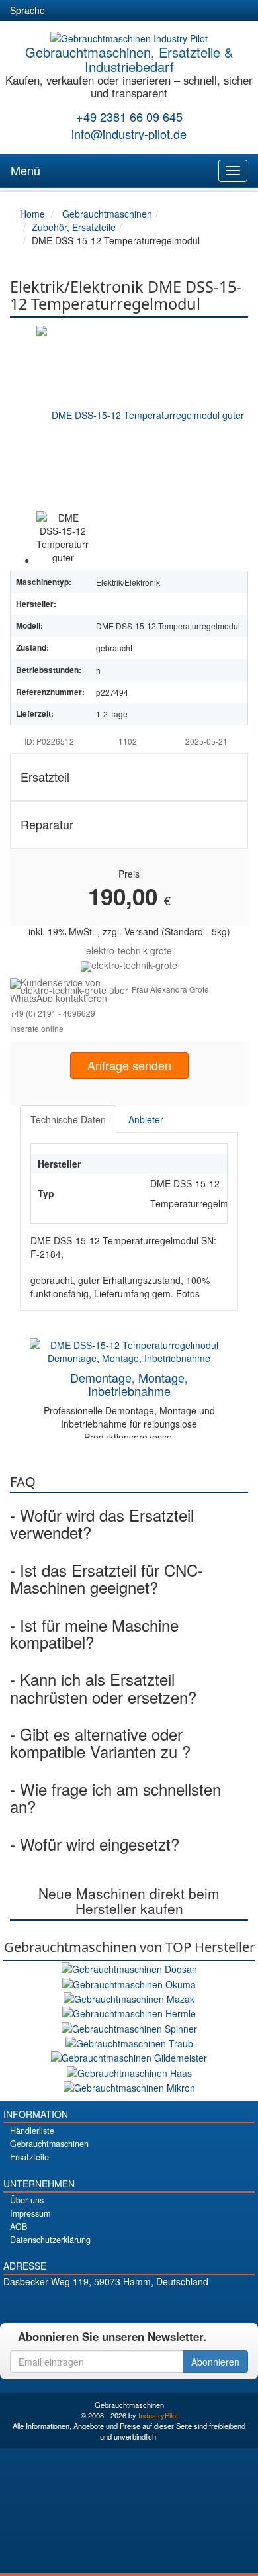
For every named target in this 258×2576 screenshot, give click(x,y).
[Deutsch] (64, 11)
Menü (25, 170)
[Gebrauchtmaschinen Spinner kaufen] (129, 2027)
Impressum (30, 2213)
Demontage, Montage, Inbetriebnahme (129, 1384)
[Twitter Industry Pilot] (106, 2304)
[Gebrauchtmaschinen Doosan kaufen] (129, 1968)
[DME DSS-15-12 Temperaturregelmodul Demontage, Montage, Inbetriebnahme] (129, 1350)
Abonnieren (215, 2362)
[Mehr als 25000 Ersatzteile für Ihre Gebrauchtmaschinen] (129, 965)
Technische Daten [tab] (68, 1119)
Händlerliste (32, 2131)
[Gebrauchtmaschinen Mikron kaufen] (129, 2086)
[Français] (159, 11)
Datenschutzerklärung (50, 2240)
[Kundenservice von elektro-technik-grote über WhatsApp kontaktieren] (71, 989)
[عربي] (183, 11)
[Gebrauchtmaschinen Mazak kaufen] (129, 1998)
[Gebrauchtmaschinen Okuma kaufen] (129, 1982)
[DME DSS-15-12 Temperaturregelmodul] (142, 414)
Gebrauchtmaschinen (49, 2144)
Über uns (27, 2200)
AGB (19, 2227)
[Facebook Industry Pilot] (83, 2304)
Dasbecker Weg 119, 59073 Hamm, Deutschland (106, 2281)
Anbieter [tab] (146, 1119)
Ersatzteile (29, 2157)
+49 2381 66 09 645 (129, 116)
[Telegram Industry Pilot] (129, 2304)
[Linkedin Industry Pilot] (152, 2304)
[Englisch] (87, 11)
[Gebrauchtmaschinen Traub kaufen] (129, 2042)
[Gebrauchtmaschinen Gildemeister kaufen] (129, 2056)
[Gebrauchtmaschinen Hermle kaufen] (129, 2012)
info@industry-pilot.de (129, 134)
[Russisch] (111, 11)
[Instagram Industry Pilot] (176, 2304)
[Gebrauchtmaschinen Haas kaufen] (129, 2071)
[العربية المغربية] (135, 11)
